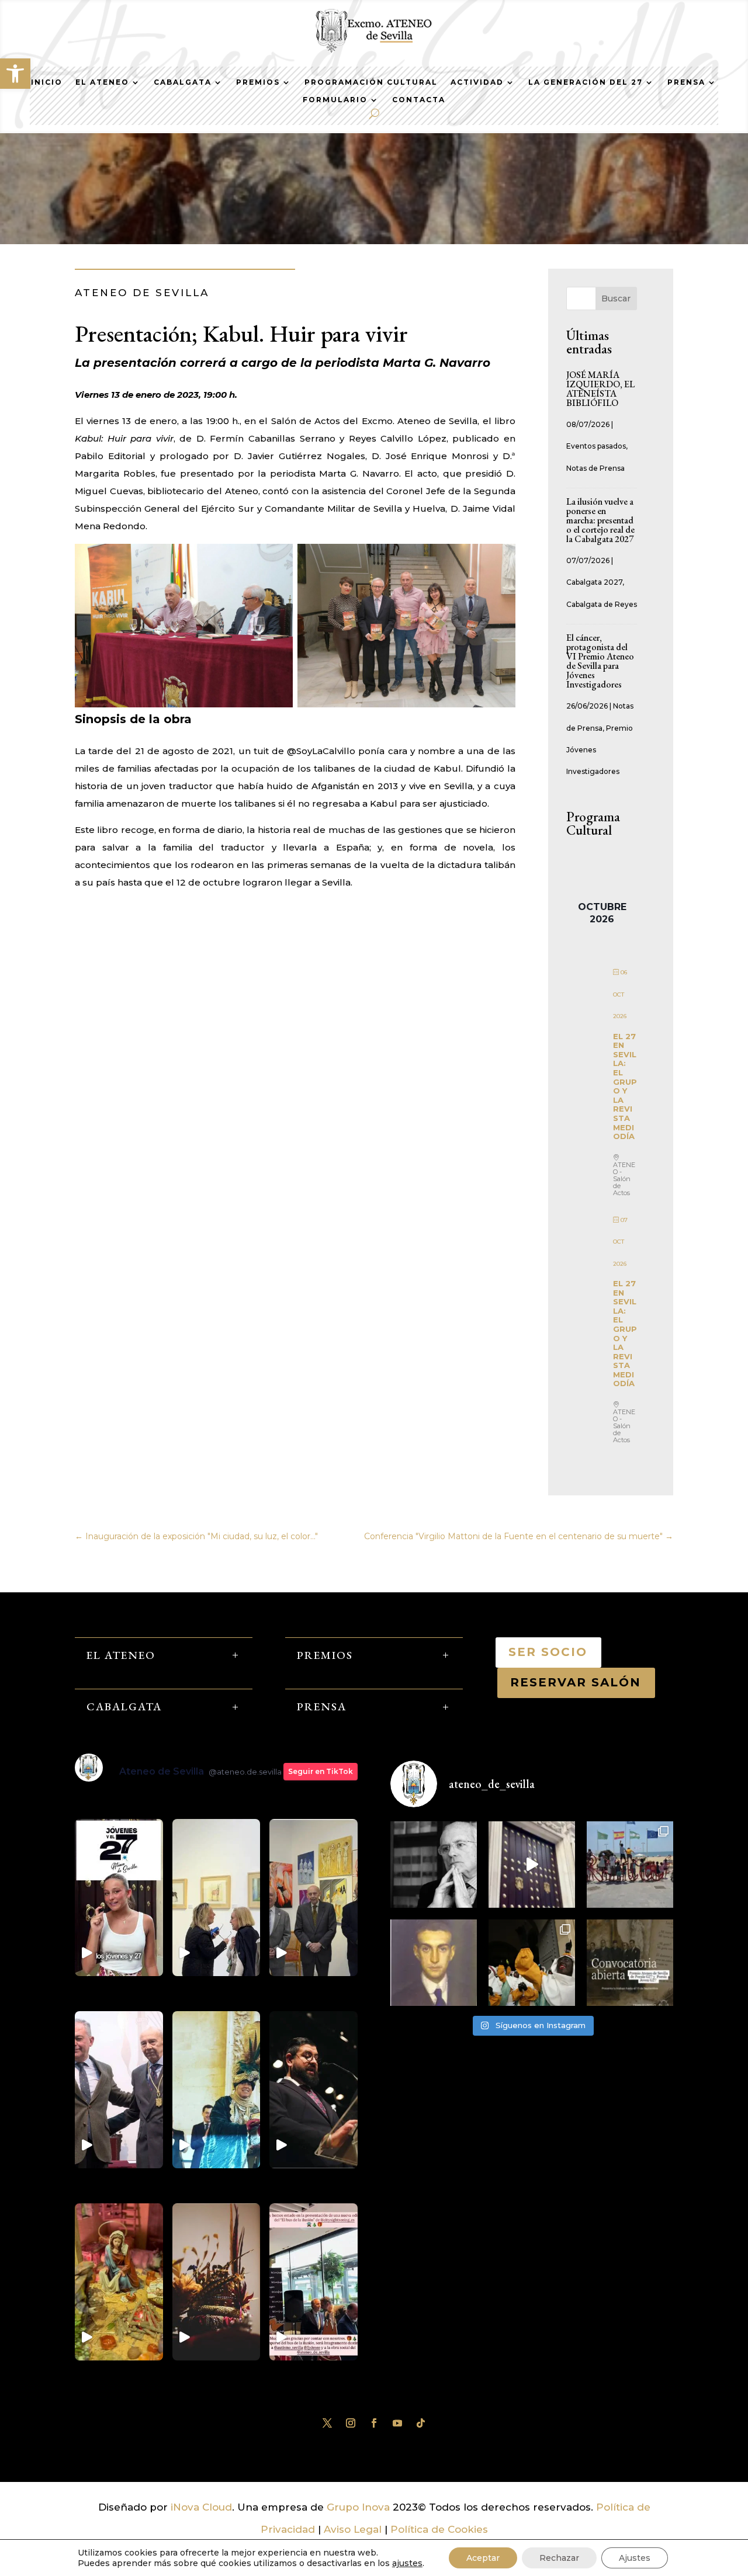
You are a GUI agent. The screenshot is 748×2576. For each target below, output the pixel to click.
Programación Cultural (371, 82)
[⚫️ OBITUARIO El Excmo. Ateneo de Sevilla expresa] (434, 1865)
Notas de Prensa (595, 468)
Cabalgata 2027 (594, 582)
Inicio (47, 82)
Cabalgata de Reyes (602, 604)
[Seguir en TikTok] (421, 2423)
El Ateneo (102, 82)
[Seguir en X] (327, 2423)
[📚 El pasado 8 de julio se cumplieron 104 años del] (434, 1963)
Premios (258, 82)
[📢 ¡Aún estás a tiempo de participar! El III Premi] (630, 1963)
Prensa (686, 82)
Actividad (477, 82)
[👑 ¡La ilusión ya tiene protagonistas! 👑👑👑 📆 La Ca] (532, 1963)
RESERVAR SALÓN (576, 1682)
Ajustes (635, 2558)
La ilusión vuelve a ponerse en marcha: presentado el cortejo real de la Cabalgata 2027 (601, 520)
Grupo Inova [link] (360, 2507)
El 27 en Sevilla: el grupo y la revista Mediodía (625, 1086)
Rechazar (559, 2558)
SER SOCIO (548, 1652)
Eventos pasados (596, 446)
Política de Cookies (439, 2529)
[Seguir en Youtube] (397, 2423)
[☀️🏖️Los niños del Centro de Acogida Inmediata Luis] (630, 1865)
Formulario (335, 100)
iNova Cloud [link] (201, 2507)
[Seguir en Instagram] (351, 2423)
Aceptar (483, 2558)
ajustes (407, 2563)
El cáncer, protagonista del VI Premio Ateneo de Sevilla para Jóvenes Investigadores (600, 661)
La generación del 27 (586, 82)
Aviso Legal (353, 2529)
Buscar (616, 298)
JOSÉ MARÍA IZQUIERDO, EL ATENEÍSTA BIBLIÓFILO (600, 389)
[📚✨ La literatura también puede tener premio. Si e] (532, 1865)
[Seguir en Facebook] (374, 2423)
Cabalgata (183, 82)
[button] (15, 74)
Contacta (419, 100)
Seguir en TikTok (321, 1771)
